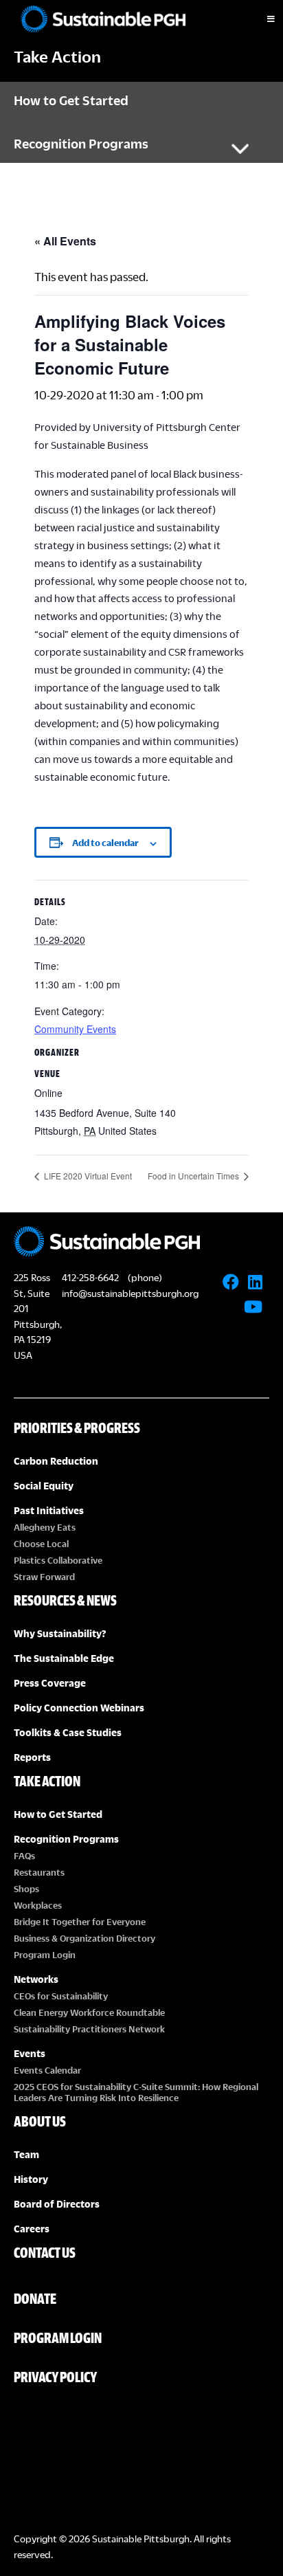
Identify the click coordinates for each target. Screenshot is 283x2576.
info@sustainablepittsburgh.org (130, 1293)
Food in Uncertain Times (194, 1176)
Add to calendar (105, 843)
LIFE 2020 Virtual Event (87, 1176)
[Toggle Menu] (259, 19)
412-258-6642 (90, 1277)
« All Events (65, 241)
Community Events (75, 1029)
